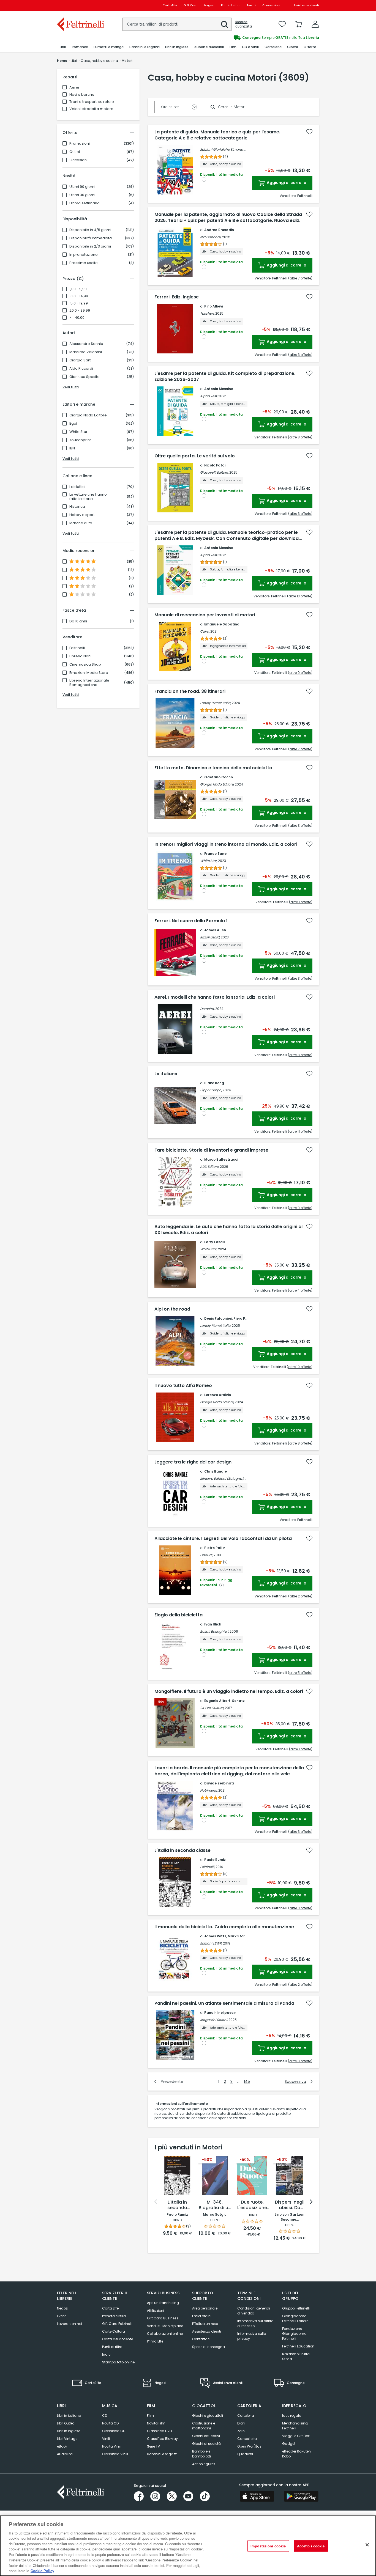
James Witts (215, 1936)
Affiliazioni (156, 2310)
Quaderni (245, 2454)
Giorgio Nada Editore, (217, 784)
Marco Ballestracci (221, 1159)
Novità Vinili (112, 2446)
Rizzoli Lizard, (210, 937)
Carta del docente (118, 2339)
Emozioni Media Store (89, 673)
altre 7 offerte (300, 278)
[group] (254, 38)
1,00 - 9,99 (78, 289)
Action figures (204, 2464)
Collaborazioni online (165, 2334)
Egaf (73, 424)
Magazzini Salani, (214, 2020)
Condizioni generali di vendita (254, 2311)
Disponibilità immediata (91, 238)
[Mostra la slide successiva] (311, 2202)
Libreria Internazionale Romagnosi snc (89, 683)
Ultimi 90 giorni (82, 187)
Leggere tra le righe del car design (193, 1462)
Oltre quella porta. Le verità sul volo (195, 456)
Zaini (241, 2431)
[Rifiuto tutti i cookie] (367, 2545)
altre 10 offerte (300, 1367)
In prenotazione (84, 255)
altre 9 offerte (300, 673)
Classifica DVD (159, 2431)
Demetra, (207, 1009)
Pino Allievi (214, 306)
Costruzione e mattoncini (204, 2426)
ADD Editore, (210, 1167)
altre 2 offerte (300, 1596)
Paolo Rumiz (215, 1860)
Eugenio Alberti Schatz (224, 1701)
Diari (241, 2423)
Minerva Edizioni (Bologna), (222, 1478)
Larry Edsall (215, 1242)
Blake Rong (214, 1083)
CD (105, 2416)
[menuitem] (63, 47)
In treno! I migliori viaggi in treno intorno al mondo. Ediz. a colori (226, 844)
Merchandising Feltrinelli (295, 2426)
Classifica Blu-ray (162, 2439)
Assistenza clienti (306, 5)
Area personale (205, 2308)
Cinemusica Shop (85, 664)
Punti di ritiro (231, 5)
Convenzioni (271, 5)
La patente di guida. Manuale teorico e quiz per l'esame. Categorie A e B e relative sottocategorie (217, 135)
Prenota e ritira (114, 2316)
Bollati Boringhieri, (214, 1631)
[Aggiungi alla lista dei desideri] (309, 132)
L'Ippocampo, (211, 1090)
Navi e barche (82, 94)
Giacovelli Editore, (214, 472)
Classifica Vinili (115, 2454)
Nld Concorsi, (211, 237)
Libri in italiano (69, 2416)
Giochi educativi (206, 2436)
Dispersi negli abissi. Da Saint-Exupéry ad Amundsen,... (290, 2205)
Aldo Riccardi (81, 369)
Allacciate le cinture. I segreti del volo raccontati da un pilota (223, 1539)
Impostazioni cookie (268, 2546)
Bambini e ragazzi (162, 2454)
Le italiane (166, 1074)
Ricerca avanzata (244, 24)
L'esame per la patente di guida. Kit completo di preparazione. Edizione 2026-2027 (225, 377)
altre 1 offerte (301, 902)
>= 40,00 (77, 318)
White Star (78, 432)
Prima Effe (155, 2341)
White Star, (209, 861)
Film (150, 2416)
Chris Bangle (216, 1471)
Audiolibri (65, 2454)
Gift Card (191, 5)
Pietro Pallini (215, 1548)
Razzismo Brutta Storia (296, 2356)
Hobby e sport (82, 515)
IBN (72, 448)
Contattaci (201, 2339)
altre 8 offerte (300, 437)
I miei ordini (202, 2316)
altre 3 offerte (300, 355)
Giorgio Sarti (80, 360)
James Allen (215, 930)
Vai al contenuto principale (80, 5)
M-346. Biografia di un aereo (215, 2205)
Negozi (209, 5)
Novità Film (156, 2423)
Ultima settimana (85, 203)
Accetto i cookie (311, 2546)
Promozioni (80, 144)
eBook (62, 2446)
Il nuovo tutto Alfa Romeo (183, 1386)
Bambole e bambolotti (201, 2454)
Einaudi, (206, 1555)
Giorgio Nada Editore (88, 415)
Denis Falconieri (218, 1318)
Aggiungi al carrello (286, 183)
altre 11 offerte (300, 1131)
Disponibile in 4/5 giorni (90, 230)
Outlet (75, 152)
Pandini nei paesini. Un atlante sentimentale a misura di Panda (224, 2003)
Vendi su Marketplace (165, 2326)
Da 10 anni (78, 621)
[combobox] (177, 24)
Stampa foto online (118, 2362)
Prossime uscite (84, 263)
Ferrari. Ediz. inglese (177, 297)
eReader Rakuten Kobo (296, 2454)
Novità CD (110, 2423)
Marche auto (81, 523)
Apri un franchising (163, 2303)
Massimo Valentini (86, 352)
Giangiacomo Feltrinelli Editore (295, 2318)
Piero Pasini (243, 1318)
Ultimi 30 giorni (82, 195)
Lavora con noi (70, 2324)
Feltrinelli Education (298, 2346)
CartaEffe (170, 5)
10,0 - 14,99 (79, 296)
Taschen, (207, 313)
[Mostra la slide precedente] (156, 2202)
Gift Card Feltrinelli (117, 2324)
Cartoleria (246, 2416)
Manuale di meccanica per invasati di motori (205, 615)
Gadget (289, 2444)
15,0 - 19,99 (79, 303)
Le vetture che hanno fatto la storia (88, 497)
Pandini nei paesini (221, 2013)
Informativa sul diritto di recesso (255, 2323)
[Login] (315, 24)
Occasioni (78, 160)
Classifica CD (114, 2431)
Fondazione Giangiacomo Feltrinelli (294, 2334)
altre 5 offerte (300, 1673)
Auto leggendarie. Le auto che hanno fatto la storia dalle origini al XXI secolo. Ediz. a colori (228, 1230)
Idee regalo (292, 2416)
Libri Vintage (67, 2439)
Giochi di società (206, 2444)
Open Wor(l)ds (249, 2446)
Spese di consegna (209, 2347)
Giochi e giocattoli (208, 2416)
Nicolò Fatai (215, 465)
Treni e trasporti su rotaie (92, 102)
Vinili (106, 2439)
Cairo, (205, 631)
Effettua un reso (205, 2324)
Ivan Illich (213, 1624)
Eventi (251, 5)
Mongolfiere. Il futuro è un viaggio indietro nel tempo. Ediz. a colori (229, 1691)
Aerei (74, 87)
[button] (225, 24)
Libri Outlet (65, 2423)
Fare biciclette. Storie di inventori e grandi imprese (211, 1150)
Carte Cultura (114, 2331)
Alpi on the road (172, 1309)
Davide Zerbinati (219, 1783)
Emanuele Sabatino (222, 624)
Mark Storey (238, 1936)
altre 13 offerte (300, 596)
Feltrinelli (77, 648)
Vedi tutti (71, 387)
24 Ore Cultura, (212, 1708)
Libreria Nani (80, 656)
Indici (107, 2354)
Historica (77, 507)
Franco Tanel (216, 854)
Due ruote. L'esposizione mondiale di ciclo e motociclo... (252, 2205)
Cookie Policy (42, 2570)
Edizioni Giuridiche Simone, (222, 149)
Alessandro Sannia (86, 344)
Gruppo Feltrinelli (296, 2308)
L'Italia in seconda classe (182, 1850)
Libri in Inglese (69, 2431)
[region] (188, 2546)
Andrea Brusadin (219, 230)
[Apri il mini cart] (299, 24)
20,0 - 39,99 (80, 311)
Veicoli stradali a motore (91, 109)
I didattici (77, 487)
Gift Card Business (163, 2318)
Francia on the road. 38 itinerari (190, 691)
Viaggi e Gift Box (296, 2436)
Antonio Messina (219, 389)
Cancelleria (247, 2439)
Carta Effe (110, 2308)
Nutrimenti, (209, 1790)
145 (247, 2081)
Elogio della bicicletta (179, 1615)
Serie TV (153, 2446)
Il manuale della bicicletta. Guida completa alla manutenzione (224, 1927)
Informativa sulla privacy (252, 2336)
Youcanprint (80, 440)
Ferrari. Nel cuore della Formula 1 (191, 921)
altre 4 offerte (300, 1290)
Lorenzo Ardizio (218, 1395)
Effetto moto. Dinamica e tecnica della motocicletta (213, 768)
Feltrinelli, (207, 1867)
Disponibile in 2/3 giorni (90, 246)
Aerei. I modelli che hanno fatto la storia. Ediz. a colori (215, 997)
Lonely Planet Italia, (216, 703)
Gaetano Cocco (219, 777)
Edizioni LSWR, (211, 1943)
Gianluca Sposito (85, 377)
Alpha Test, (209, 396)
